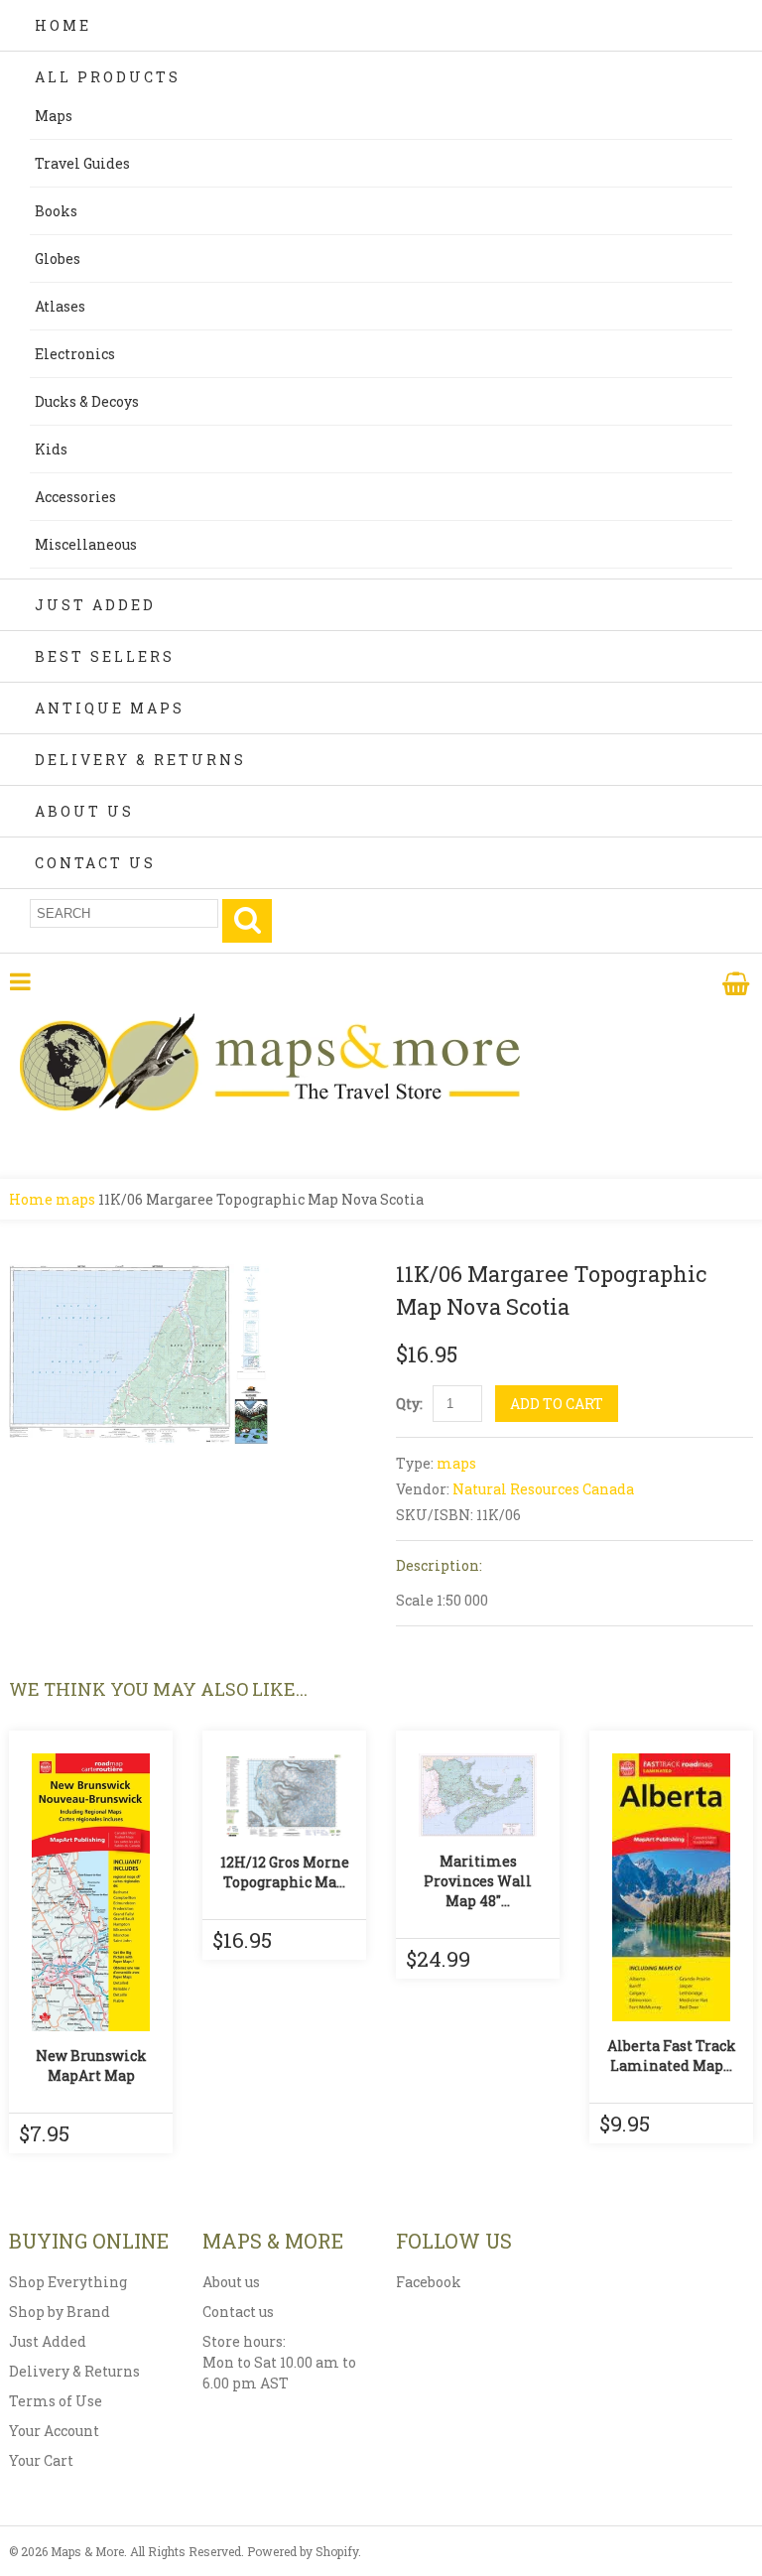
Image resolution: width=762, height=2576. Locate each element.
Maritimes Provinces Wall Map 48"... (478, 1881)
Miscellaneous (86, 544)
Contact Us (95, 863)
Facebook (429, 2282)
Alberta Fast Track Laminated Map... (672, 2056)
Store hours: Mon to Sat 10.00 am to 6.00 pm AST (279, 2362)
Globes (58, 258)
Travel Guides (82, 163)
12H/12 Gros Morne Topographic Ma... (285, 1872)
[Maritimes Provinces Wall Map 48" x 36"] (478, 1795)
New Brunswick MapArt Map (91, 2065)
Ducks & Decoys (87, 401)
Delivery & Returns (140, 760)
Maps (54, 116)
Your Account (54, 2431)
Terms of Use (56, 2401)
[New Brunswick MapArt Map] (91, 1892)
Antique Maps (110, 708)
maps (75, 1199)
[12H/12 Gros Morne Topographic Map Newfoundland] (284, 1796)
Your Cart (41, 2460)
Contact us (238, 2312)
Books (56, 211)
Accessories (75, 497)
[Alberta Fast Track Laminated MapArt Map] (671, 1887)
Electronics (75, 354)
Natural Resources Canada (543, 1489)
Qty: (409, 1404)
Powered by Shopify (303, 2551)
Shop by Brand (60, 2312)
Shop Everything (68, 2282)
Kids (51, 449)
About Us (84, 811)
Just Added (95, 605)
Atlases (60, 306)
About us (231, 2282)
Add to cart (557, 1404)
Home (63, 25)
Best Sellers (105, 656)
